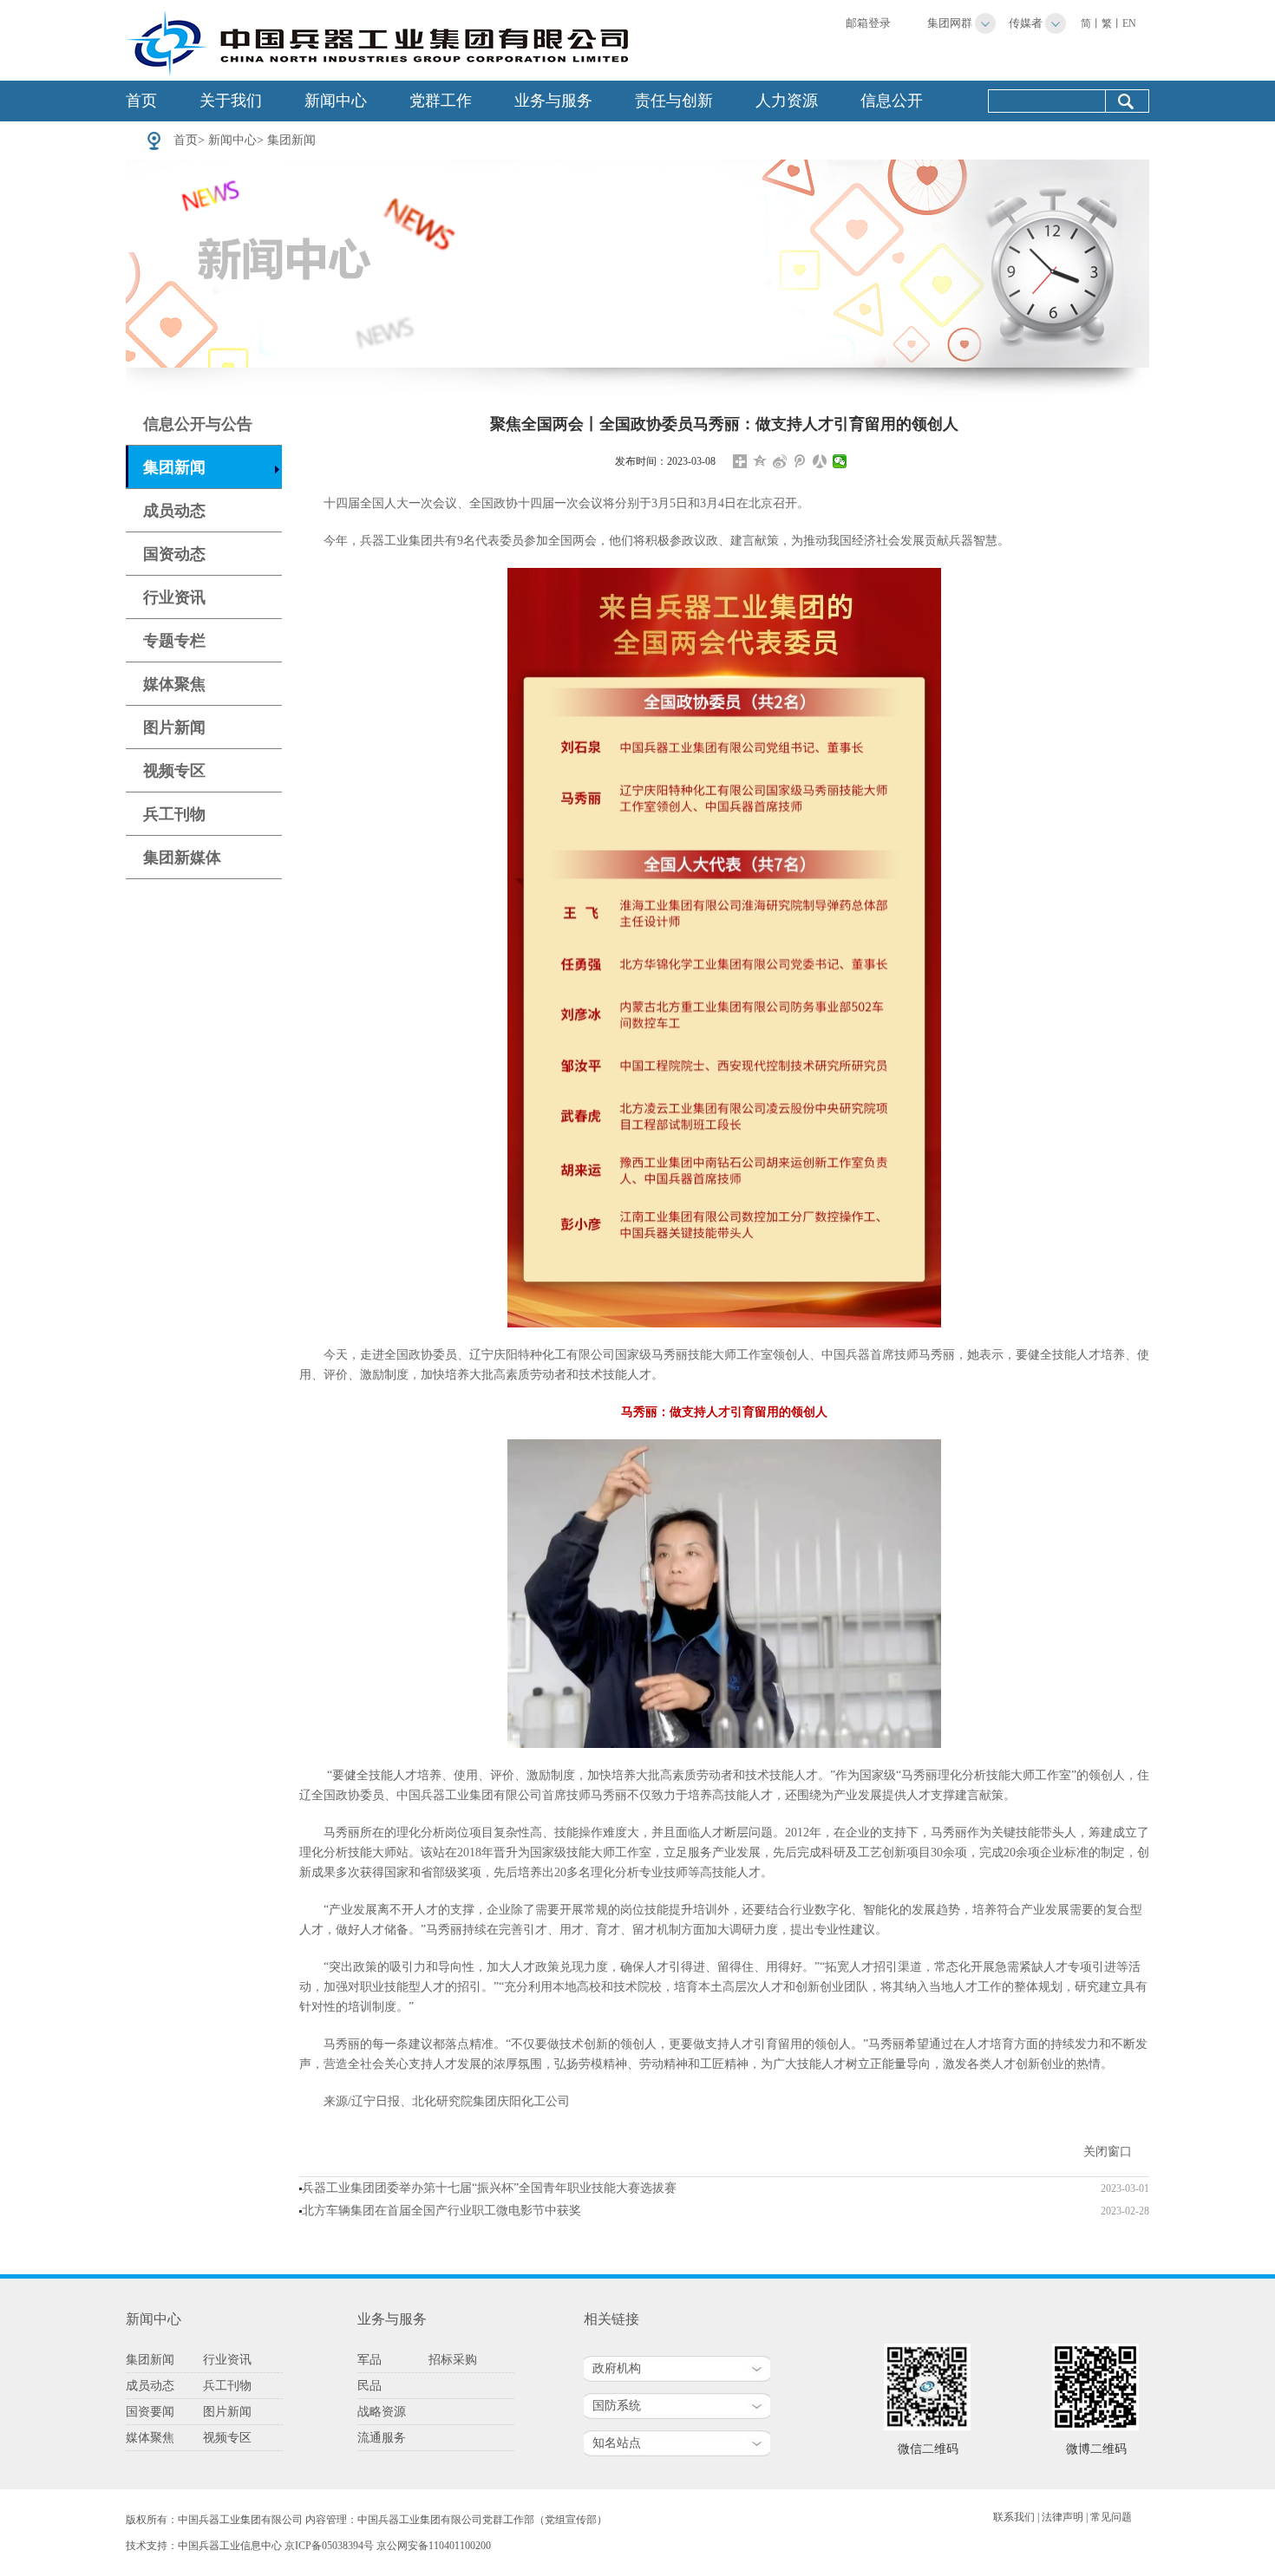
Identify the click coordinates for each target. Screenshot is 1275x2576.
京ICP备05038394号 (329, 2546)
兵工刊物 (174, 814)
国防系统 (617, 2406)
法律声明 (1062, 2517)
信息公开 (892, 101)
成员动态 (174, 511)
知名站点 (617, 2443)
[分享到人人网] (820, 461)
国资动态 (174, 554)
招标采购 (453, 2360)
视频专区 (174, 771)
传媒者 (1026, 23)
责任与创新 (674, 101)
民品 (369, 2386)
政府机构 (617, 2368)
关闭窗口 (1108, 2152)
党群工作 (441, 101)
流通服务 (382, 2438)
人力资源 (787, 101)
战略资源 (382, 2412)
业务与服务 (553, 101)
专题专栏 (174, 641)
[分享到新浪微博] (780, 461)
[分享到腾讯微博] (800, 461)
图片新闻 (174, 727)
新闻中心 (336, 101)
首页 (141, 101)
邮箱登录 (868, 23)
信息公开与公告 (198, 424)
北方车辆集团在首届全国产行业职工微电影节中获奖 (441, 2211)
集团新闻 (291, 140)
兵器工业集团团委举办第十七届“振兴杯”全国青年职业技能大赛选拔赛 (489, 2188)
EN (1129, 23)
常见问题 (1111, 2517)
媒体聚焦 (174, 684)
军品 (369, 2360)
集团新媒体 (182, 858)
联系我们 (1014, 2517)
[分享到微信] (840, 461)
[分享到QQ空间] (760, 461)
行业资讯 (174, 597)
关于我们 (231, 101)
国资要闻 (150, 2412)
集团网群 (950, 23)
